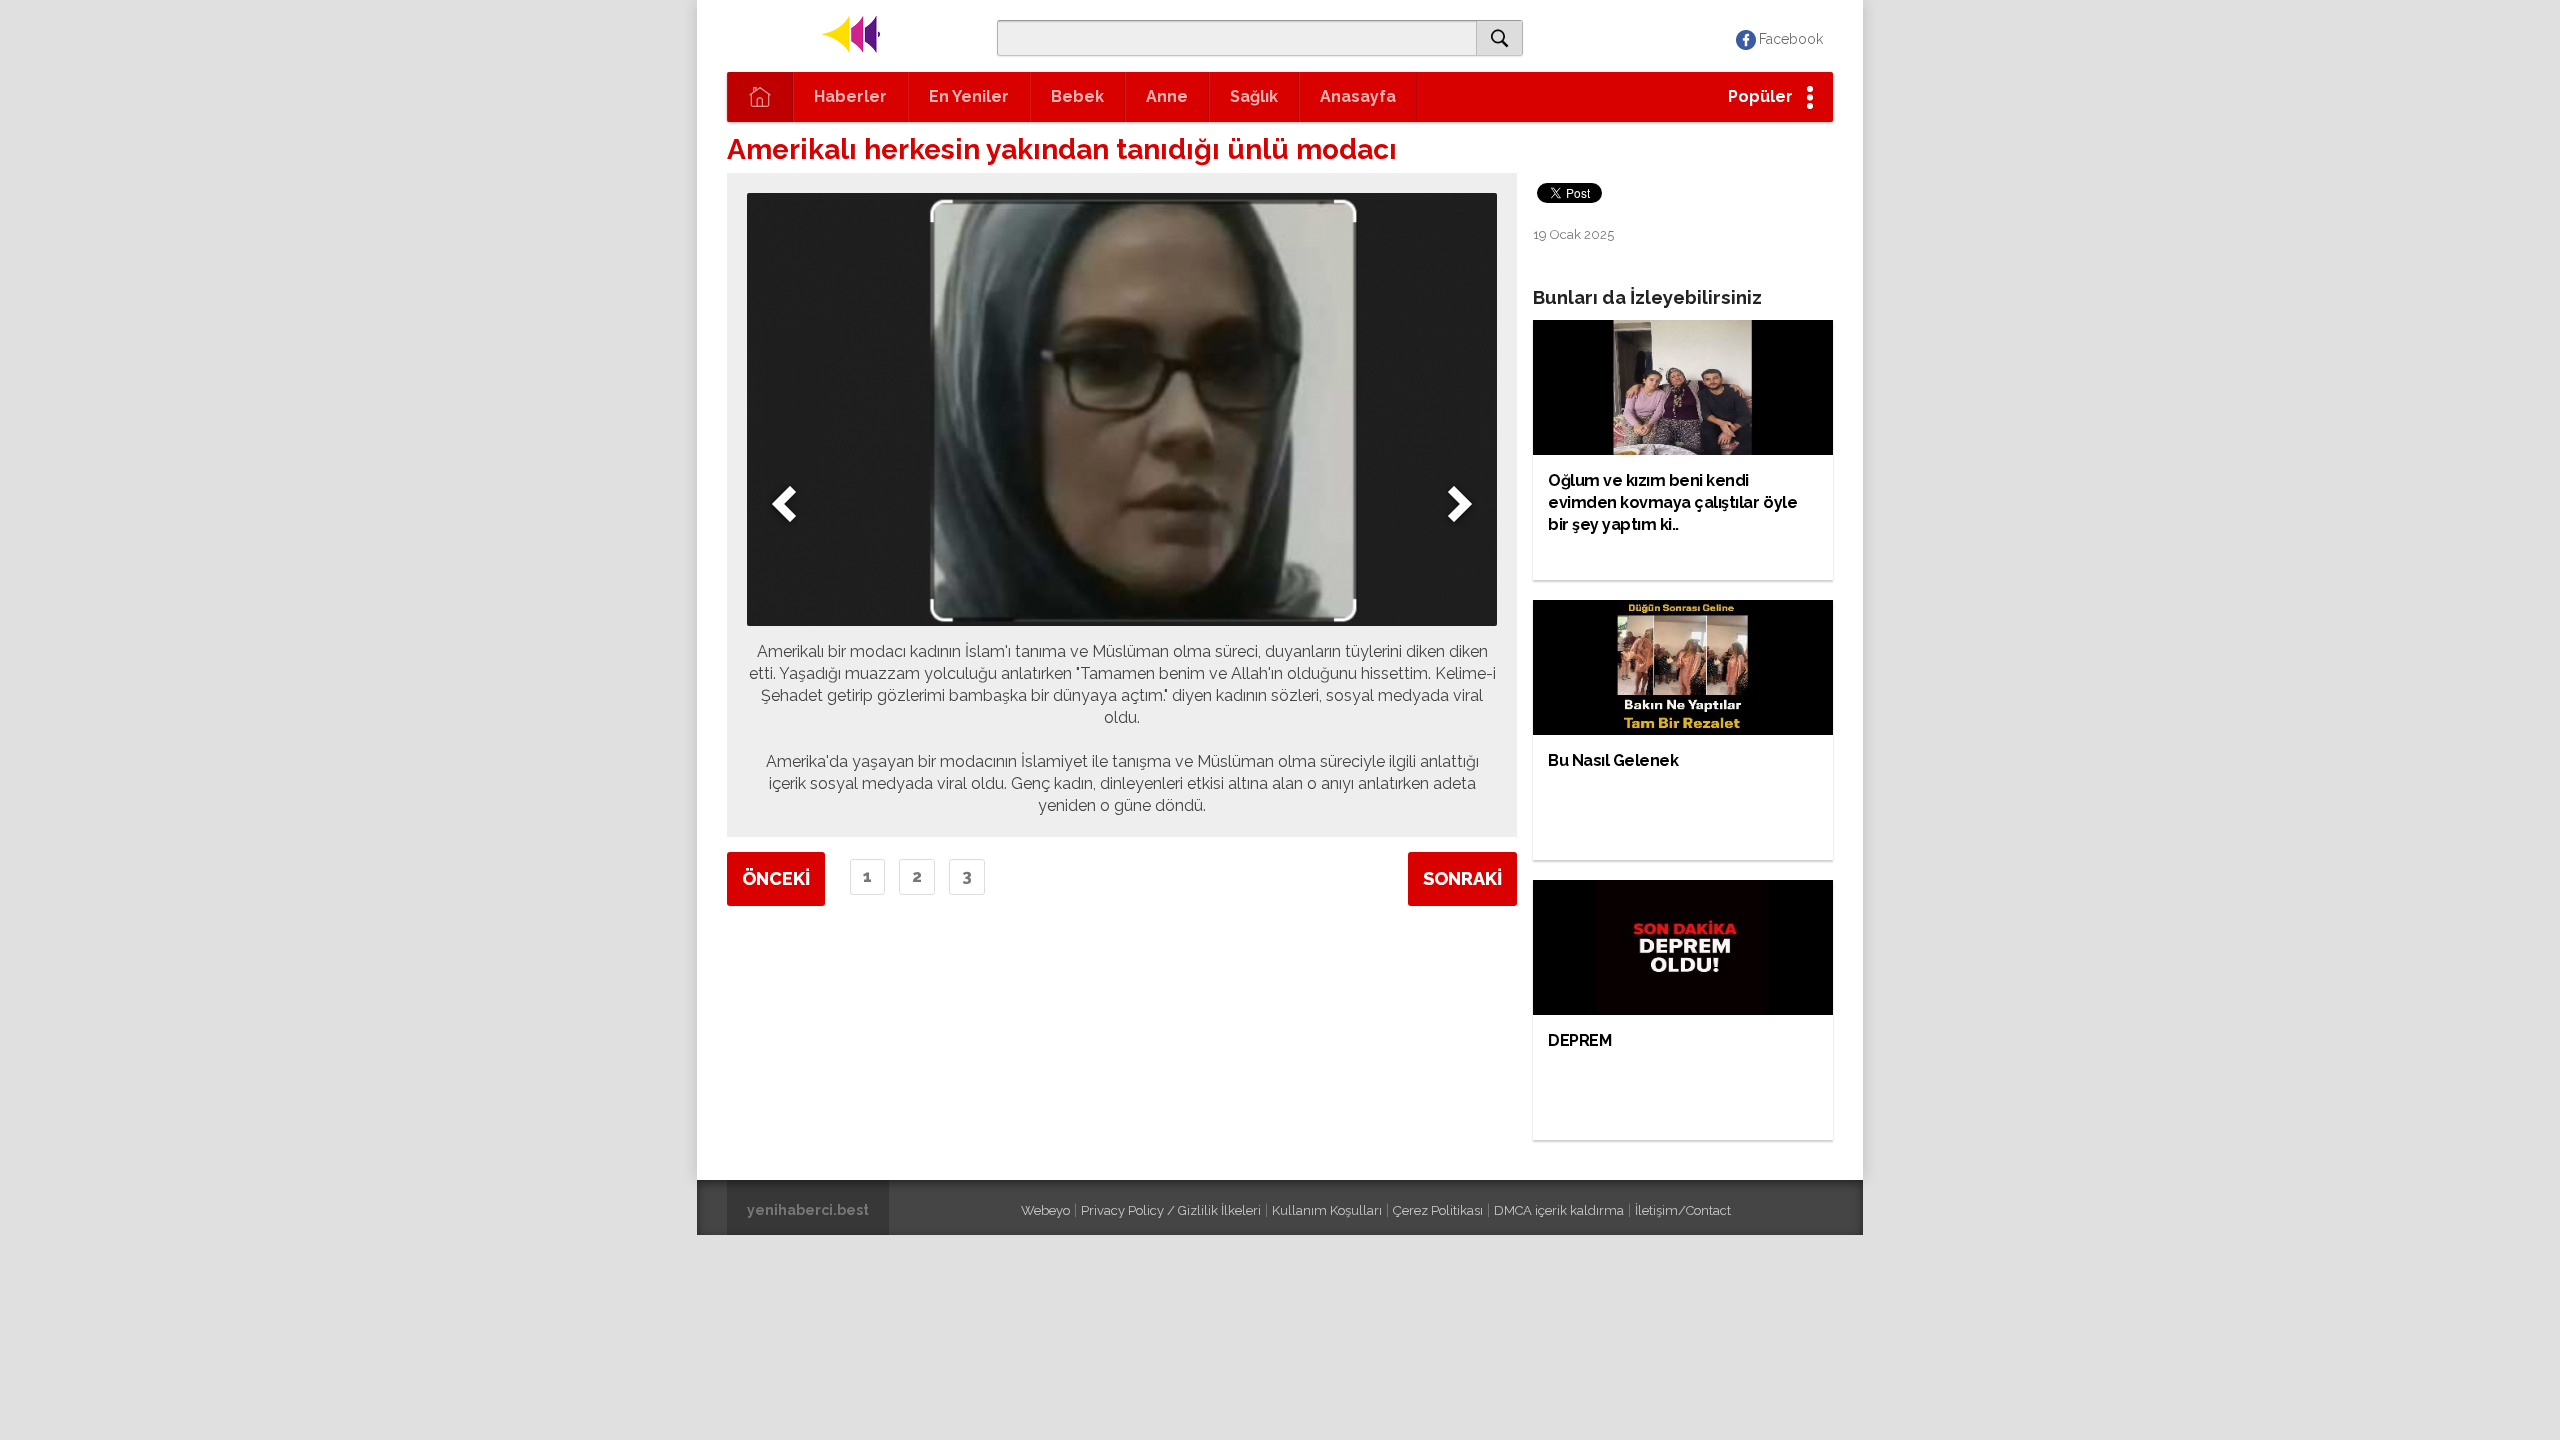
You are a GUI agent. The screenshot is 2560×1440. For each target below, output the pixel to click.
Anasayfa (1358, 96)
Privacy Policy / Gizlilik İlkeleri (1171, 1210)
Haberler (850, 96)
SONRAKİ (1462, 878)
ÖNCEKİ (776, 878)
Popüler (1760, 96)
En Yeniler (969, 96)
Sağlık (1254, 96)
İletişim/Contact (1683, 1210)
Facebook (1791, 39)
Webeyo (1045, 1210)
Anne (1167, 96)
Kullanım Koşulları (1327, 1210)
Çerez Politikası (1438, 1210)
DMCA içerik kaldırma (1559, 1210)
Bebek (1077, 96)
